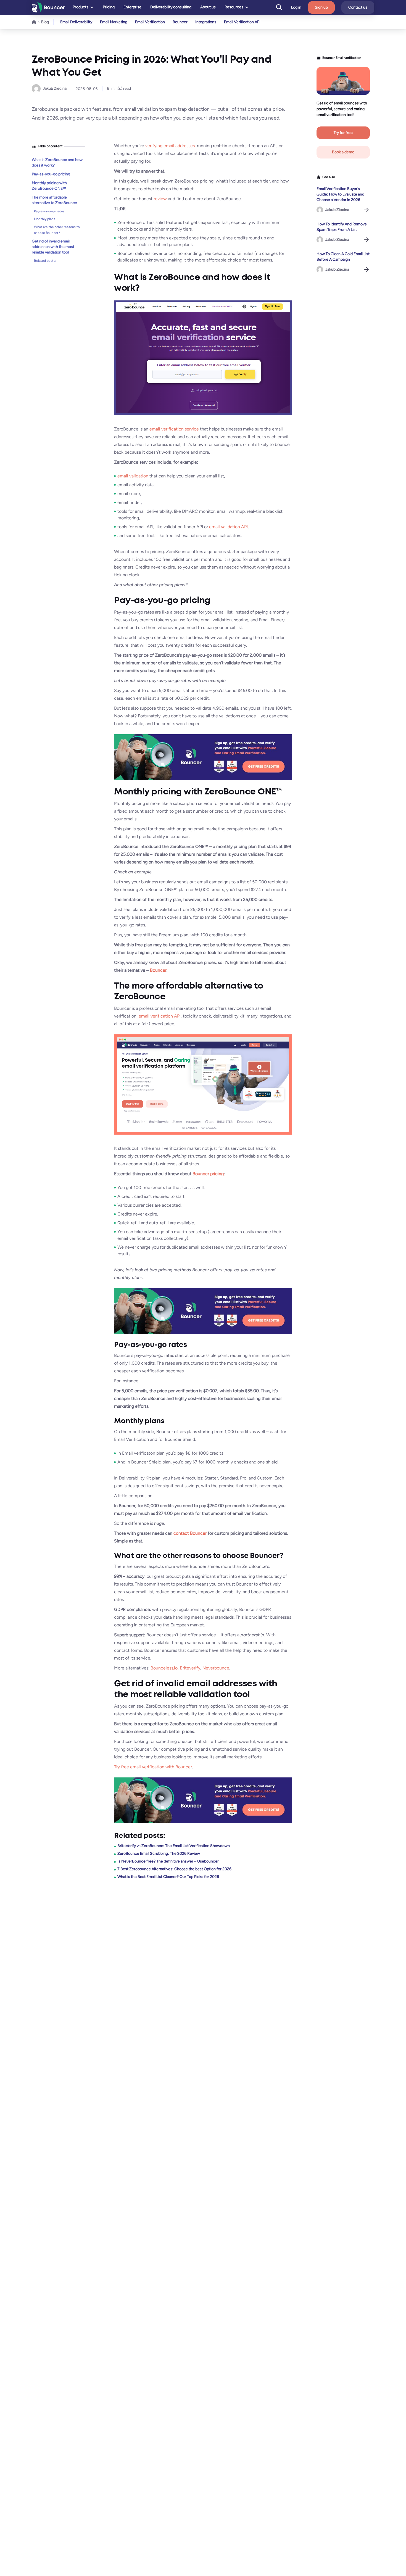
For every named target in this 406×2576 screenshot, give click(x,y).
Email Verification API (242, 22)
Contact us (358, 7)
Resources (234, 7)
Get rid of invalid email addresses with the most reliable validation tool (53, 247)
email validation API (228, 527)
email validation (133, 476)
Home (34, 22)
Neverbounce (216, 1668)
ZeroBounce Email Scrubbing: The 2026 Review (159, 1854)
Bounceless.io (164, 1668)
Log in (296, 7)
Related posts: (45, 260)
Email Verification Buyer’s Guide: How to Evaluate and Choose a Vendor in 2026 (340, 194)
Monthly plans (45, 219)
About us (208, 7)
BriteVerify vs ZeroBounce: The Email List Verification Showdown (174, 1846)
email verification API (160, 1016)
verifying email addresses (170, 146)
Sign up (321, 7)
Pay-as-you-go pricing (51, 174)
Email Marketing (114, 22)
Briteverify (190, 1668)
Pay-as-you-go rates (49, 211)
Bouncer (180, 22)
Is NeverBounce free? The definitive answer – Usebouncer (168, 1861)
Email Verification (150, 22)
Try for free (343, 133)
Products (81, 7)
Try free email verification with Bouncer (153, 1767)
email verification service (174, 429)
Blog (45, 22)
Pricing (109, 7)
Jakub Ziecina (55, 88)
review (160, 199)
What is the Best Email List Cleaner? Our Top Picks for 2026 (168, 1877)
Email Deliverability (76, 22)
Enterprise (132, 7)
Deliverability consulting (171, 7)
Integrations (206, 22)
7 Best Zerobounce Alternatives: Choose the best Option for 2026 (174, 1869)
